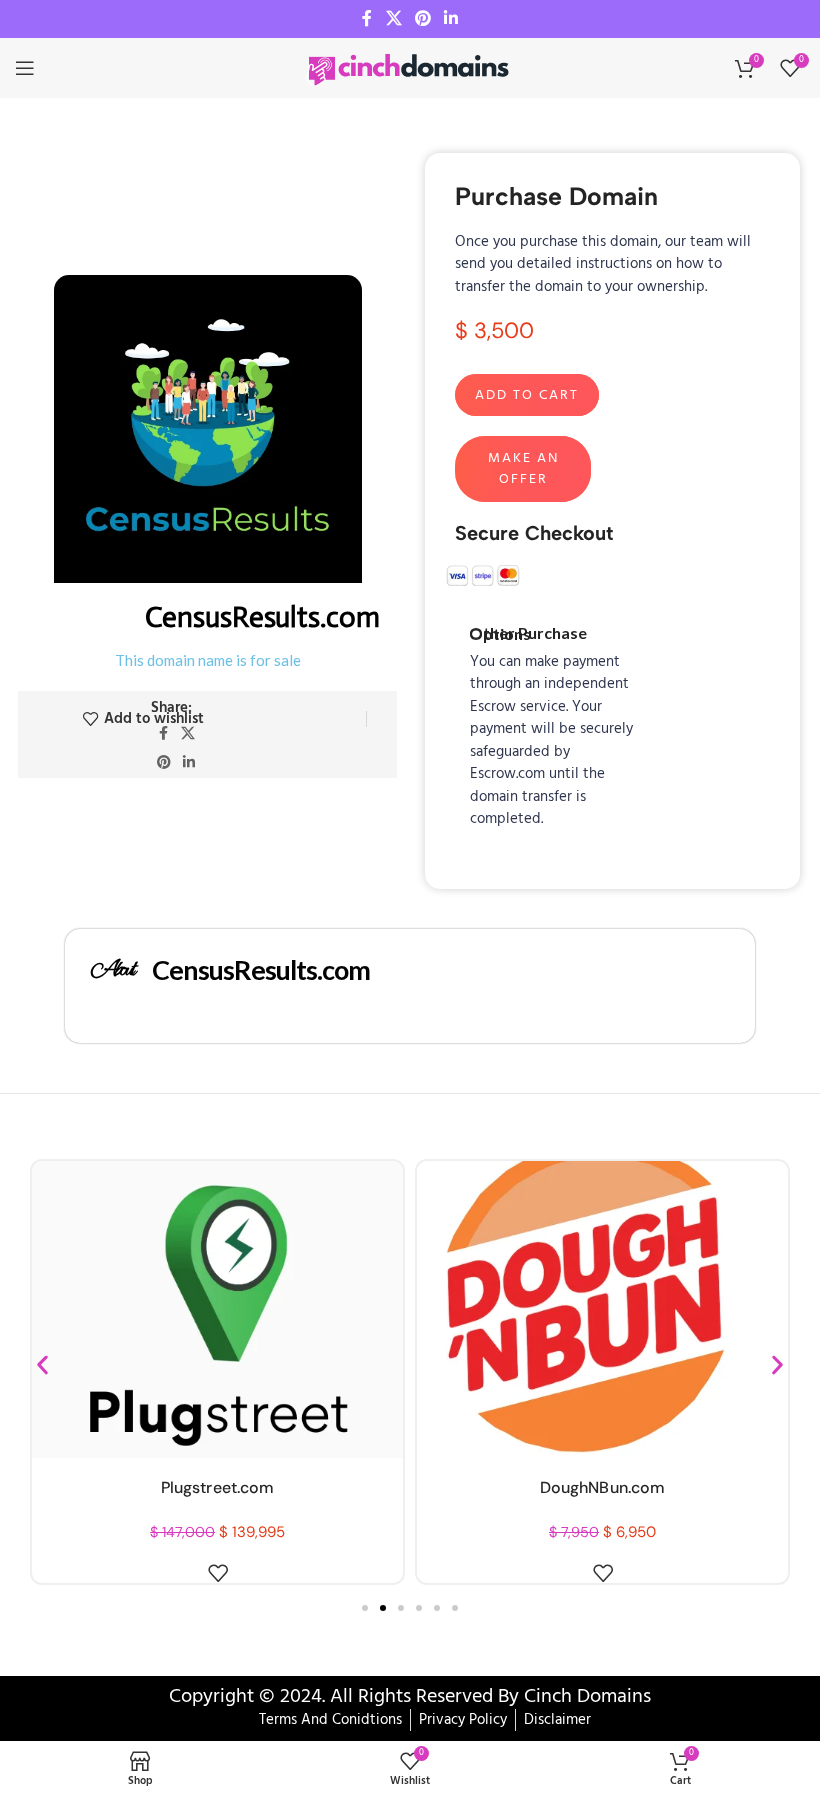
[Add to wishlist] (218, 1573)
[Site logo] (410, 68)
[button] (42, 1365)
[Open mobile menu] (25, 68)
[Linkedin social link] (451, 19)
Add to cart (527, 395)
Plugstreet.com (217, 1487)
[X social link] (393, 19)
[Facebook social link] (367, 19)
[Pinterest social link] (422, 19)
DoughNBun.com (602, 1487)
